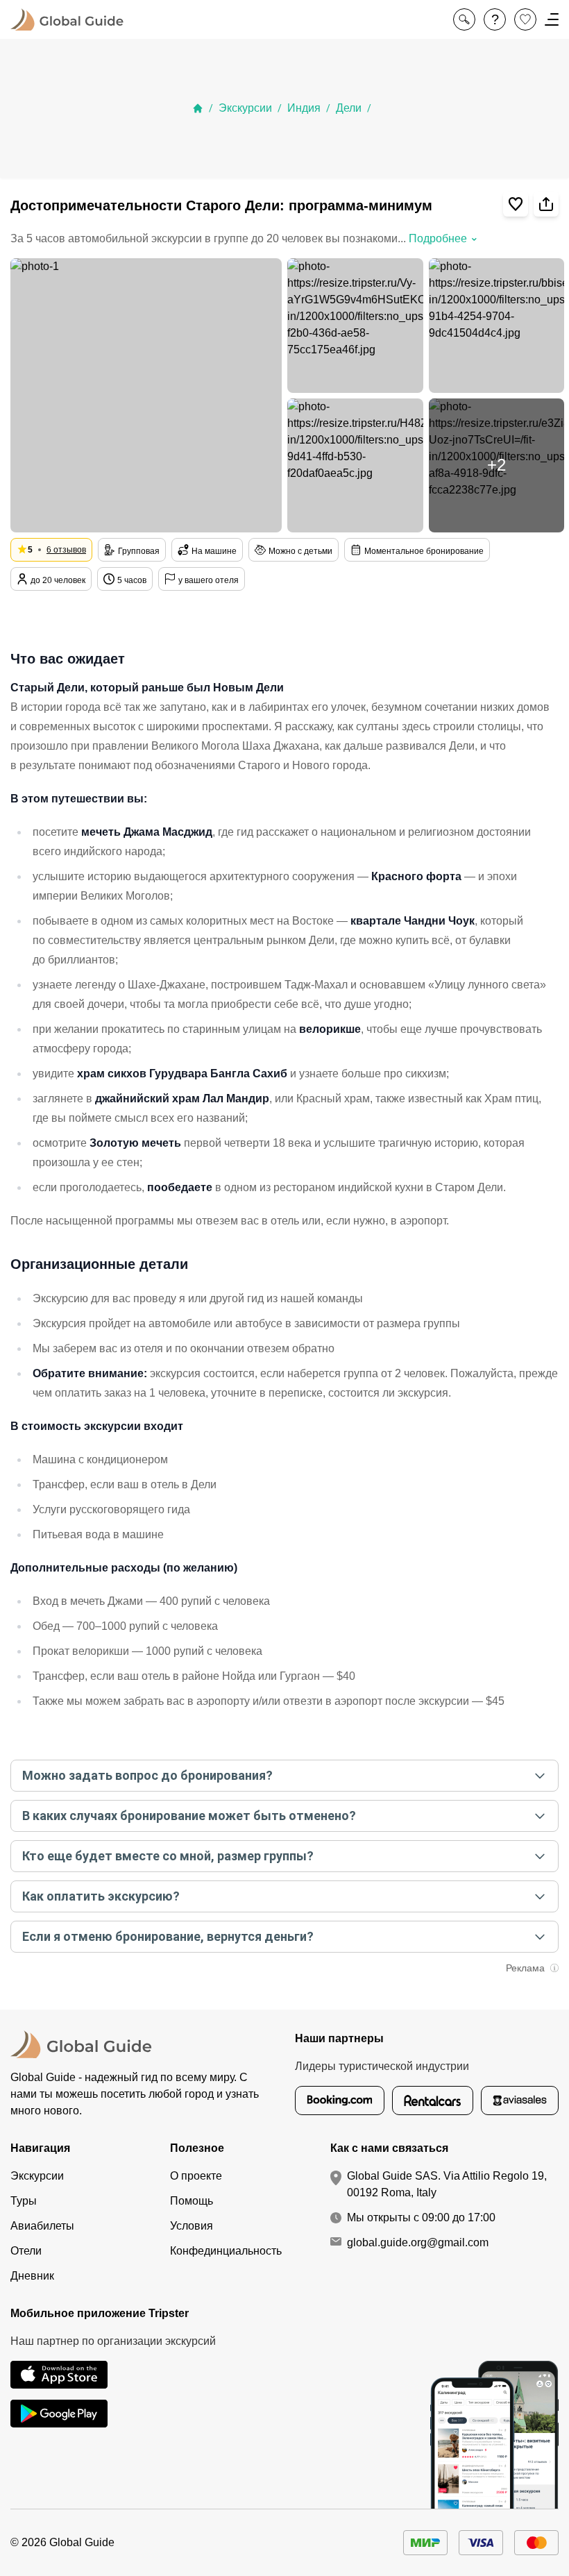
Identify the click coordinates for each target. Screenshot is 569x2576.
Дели (349, 108)
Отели (26, 2251)
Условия (192, 2226)
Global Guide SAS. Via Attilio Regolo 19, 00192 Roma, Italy (447, 2184)
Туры (24, 2201)
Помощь (192, 2201)
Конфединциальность (226, 2251)
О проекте (196, 2176)
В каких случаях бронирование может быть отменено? (189, 1816)
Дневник (32, 2276)
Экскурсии (245, 108)
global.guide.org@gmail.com (418, 2242)
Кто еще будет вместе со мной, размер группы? (168, 1856)
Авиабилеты (42, 2226)
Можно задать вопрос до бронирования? (147, 1775)
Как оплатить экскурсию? (101, 1896)
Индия (304, 108)
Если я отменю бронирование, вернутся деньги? (168, 1936)
